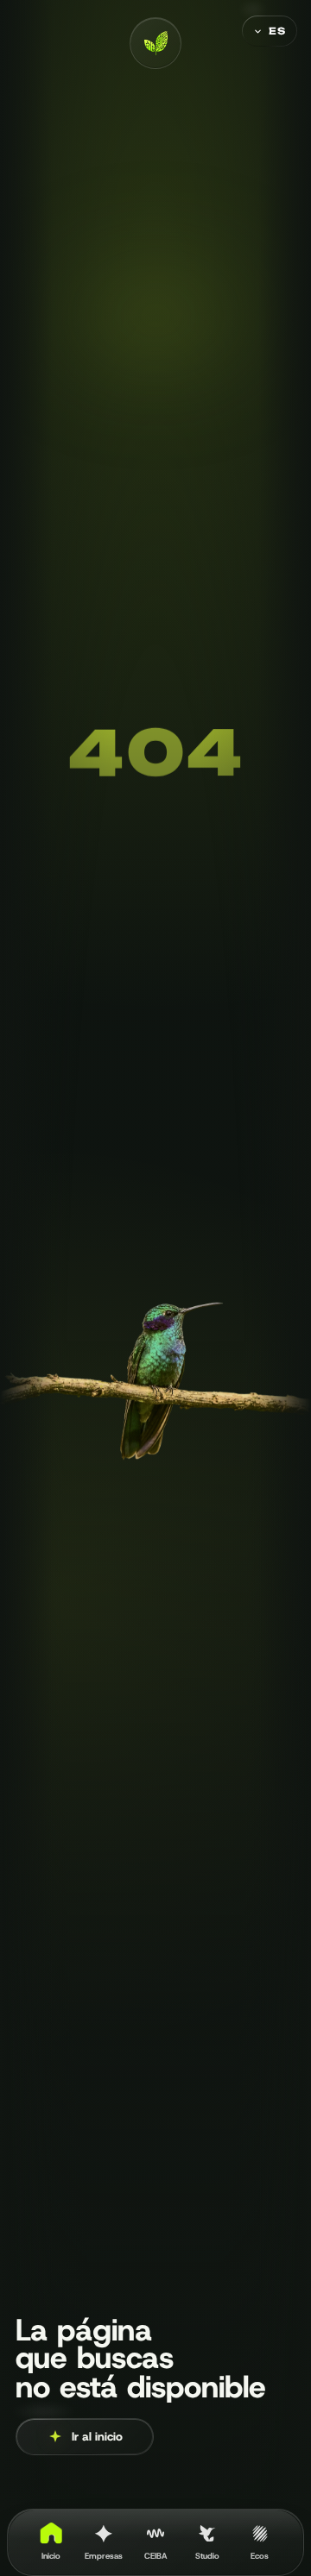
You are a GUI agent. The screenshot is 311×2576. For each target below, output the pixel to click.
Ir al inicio (97, 2436)
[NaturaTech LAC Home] (155, 43)
